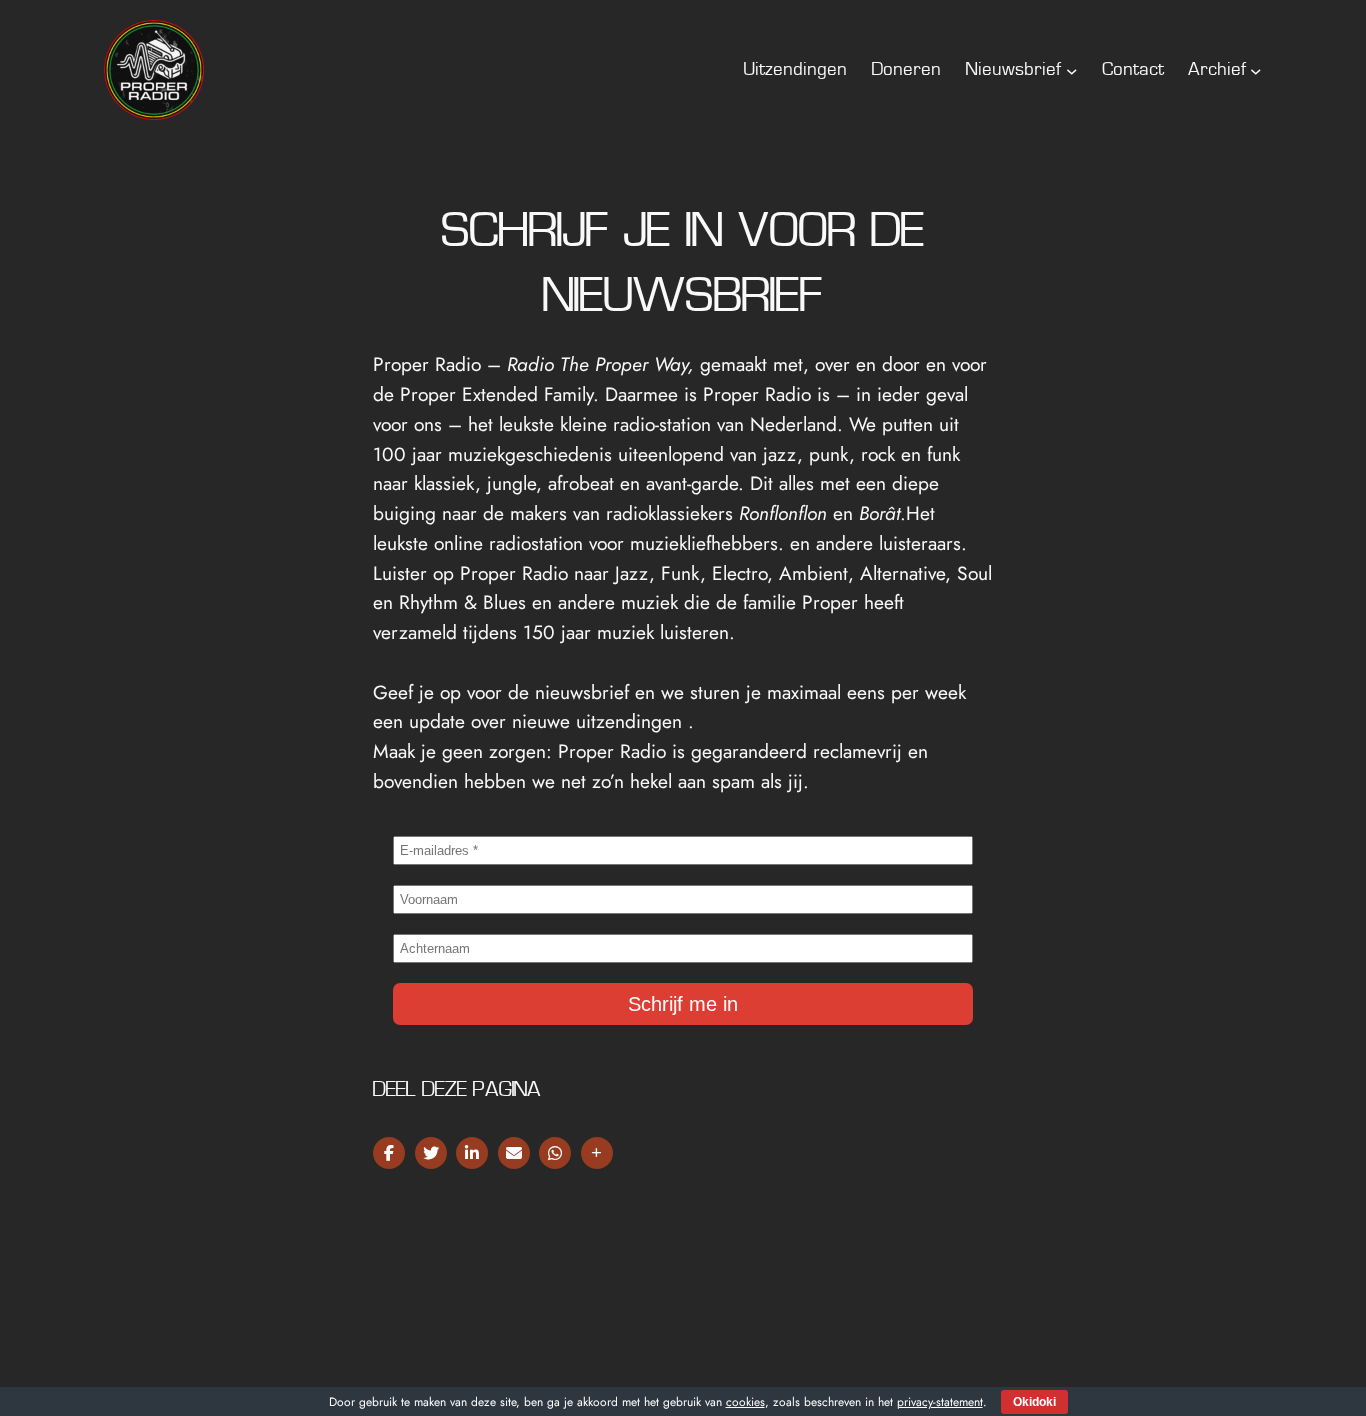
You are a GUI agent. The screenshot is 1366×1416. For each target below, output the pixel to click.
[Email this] (514, 1153)
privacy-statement (940, 1402)
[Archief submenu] (1256, 70)
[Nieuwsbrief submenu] (1072, 70)
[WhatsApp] (555, 1153)
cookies (745, 1402)
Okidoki (1034, 1402)
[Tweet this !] (431, 1153)
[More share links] (597, 1153)
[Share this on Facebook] (389, 1153)
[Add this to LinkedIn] (472, 1153)
